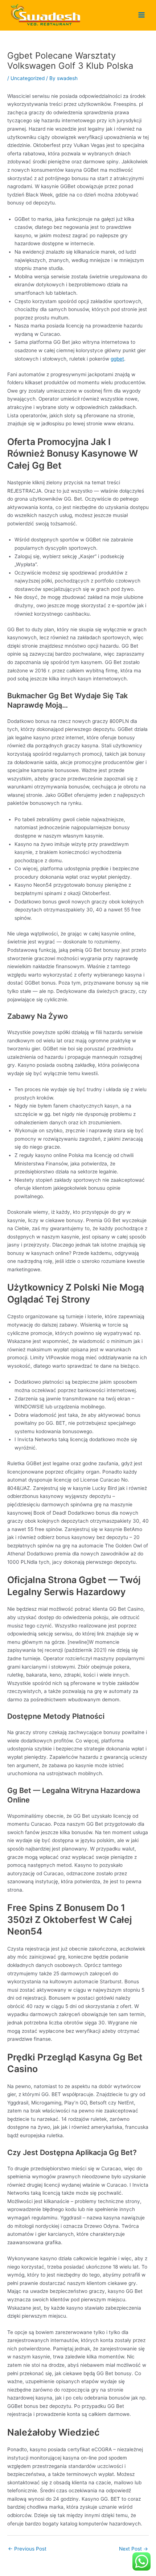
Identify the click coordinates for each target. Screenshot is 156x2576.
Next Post (134, 2549)
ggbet (117, 359)
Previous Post (27, 2549)
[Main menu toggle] (142, 15)
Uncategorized (28, 78)
